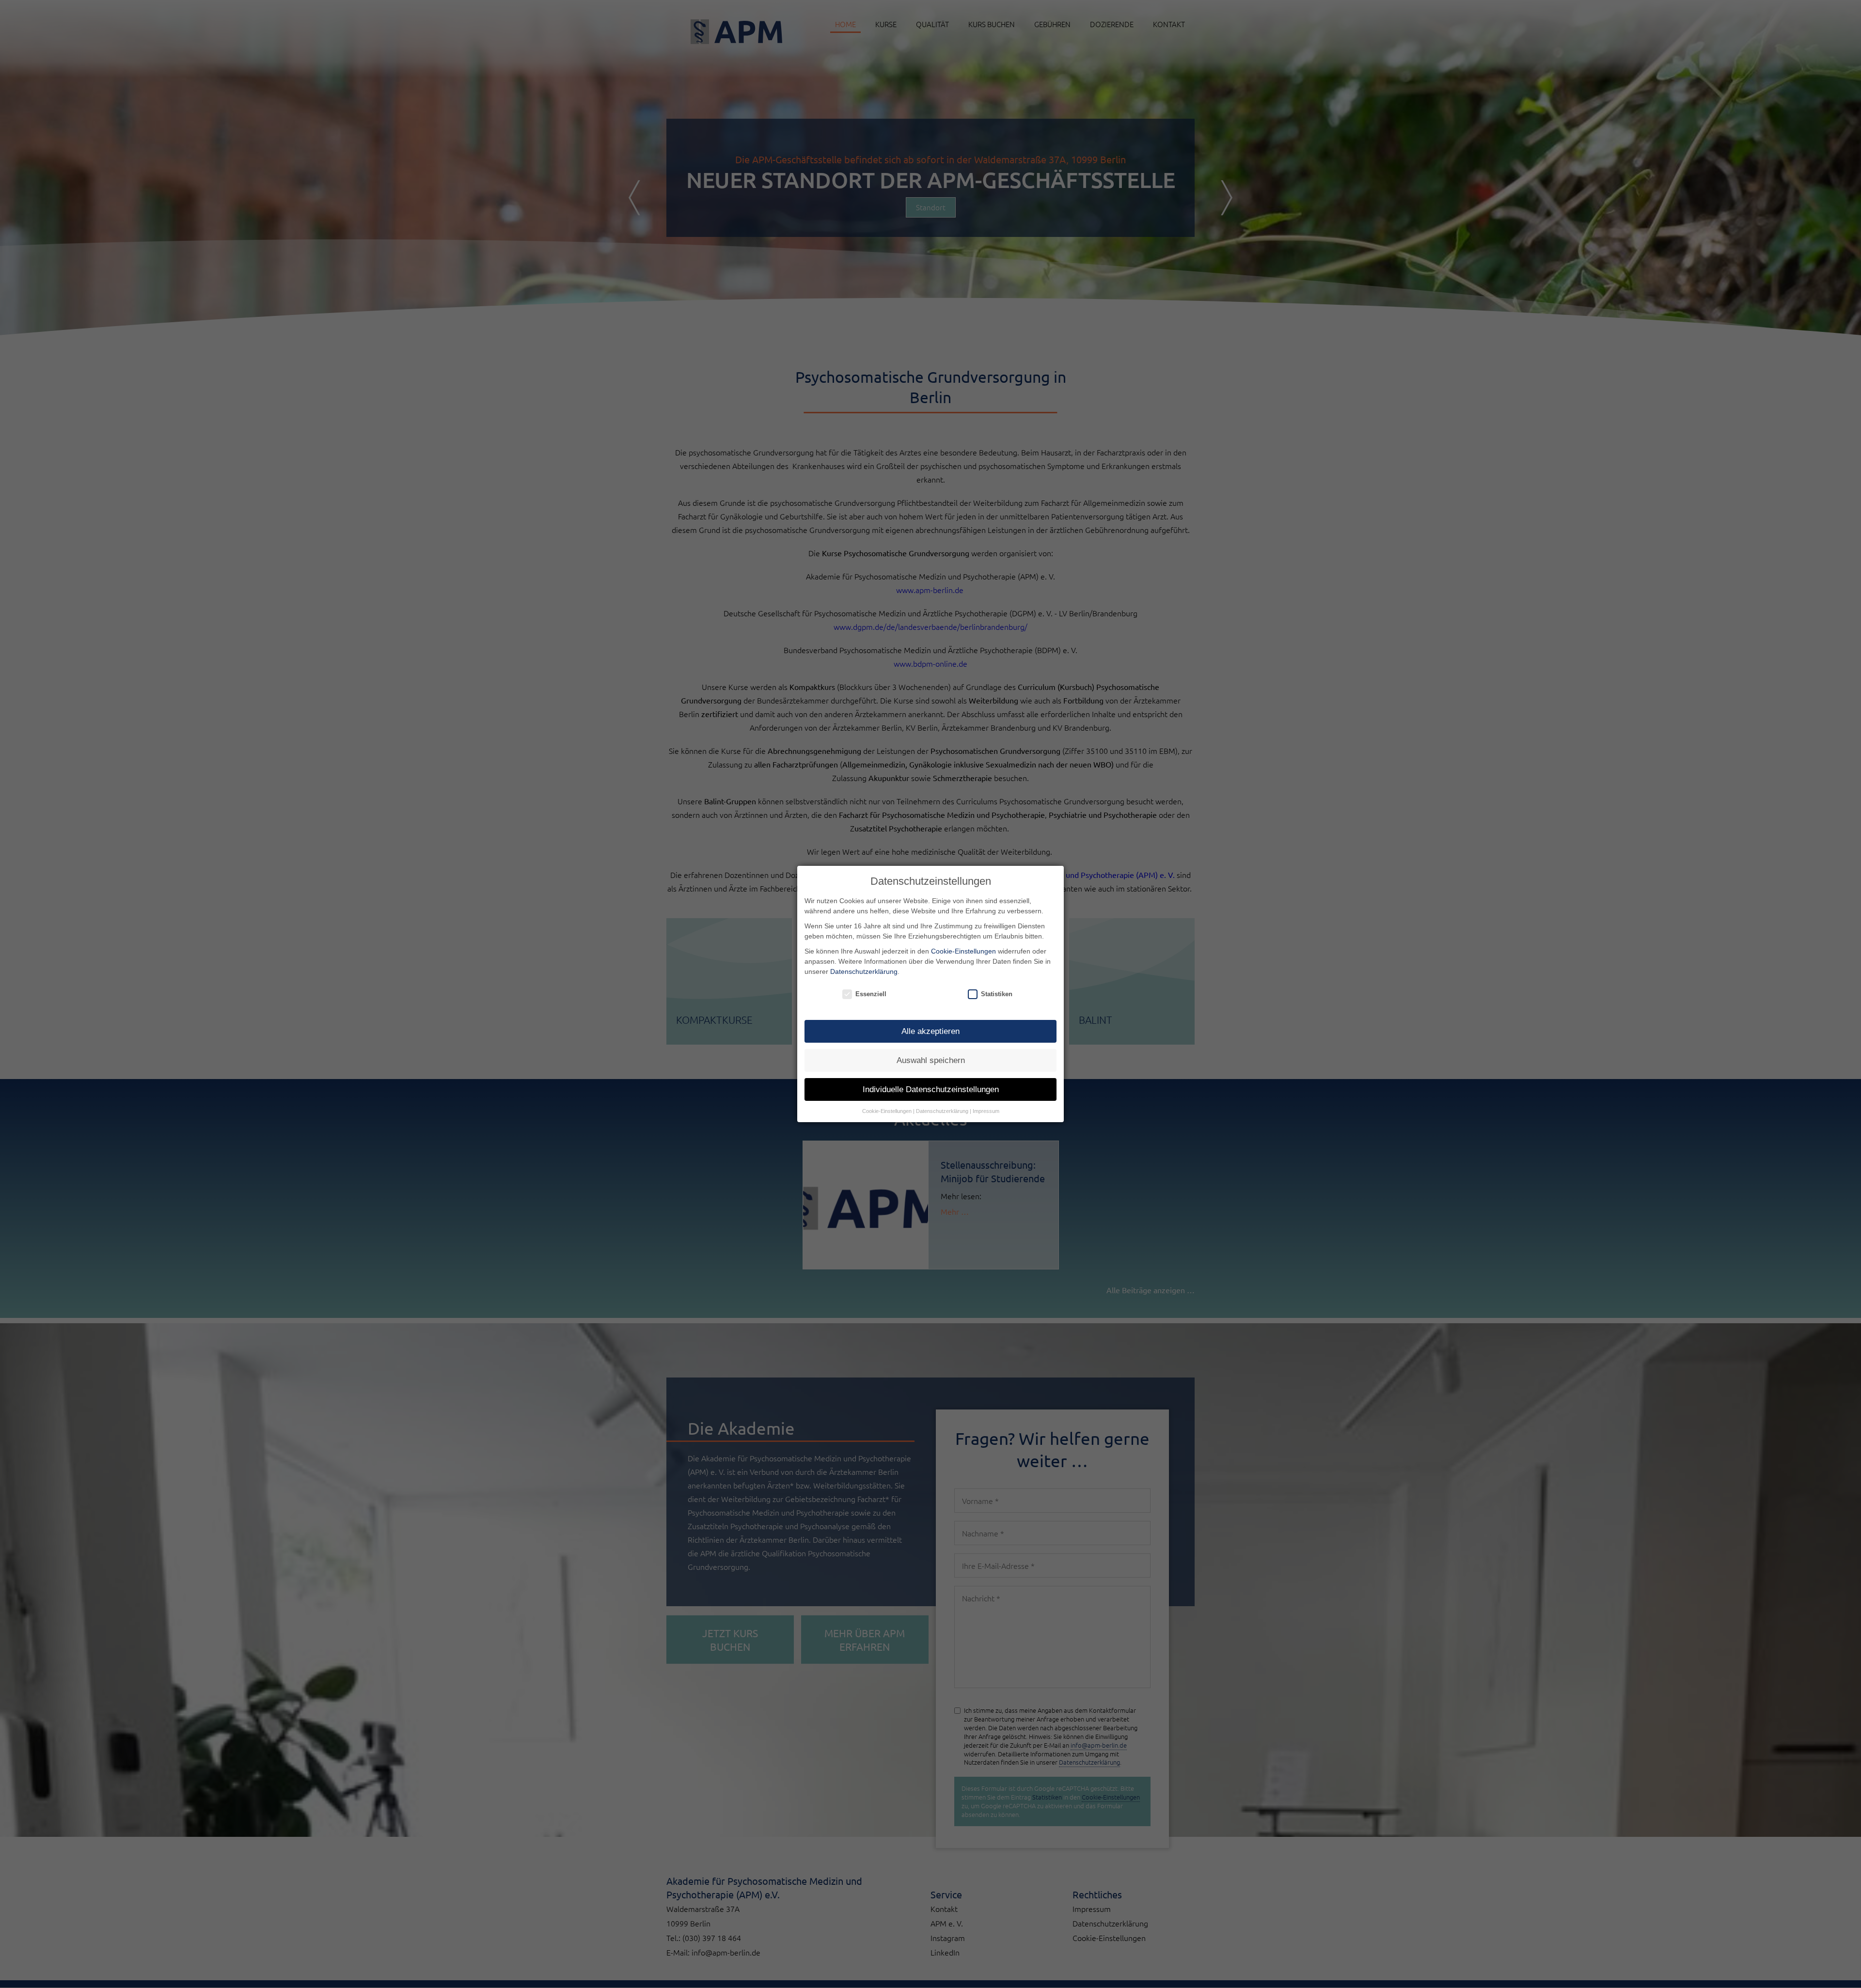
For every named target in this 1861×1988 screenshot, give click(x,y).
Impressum (986, 1111)
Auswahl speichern (931, 1060)
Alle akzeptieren (930, 1031)
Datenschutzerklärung (864, 971)
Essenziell (871, 994)
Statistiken (997, 994)
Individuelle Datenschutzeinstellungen (931, 1089)
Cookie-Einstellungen (963, 951)
